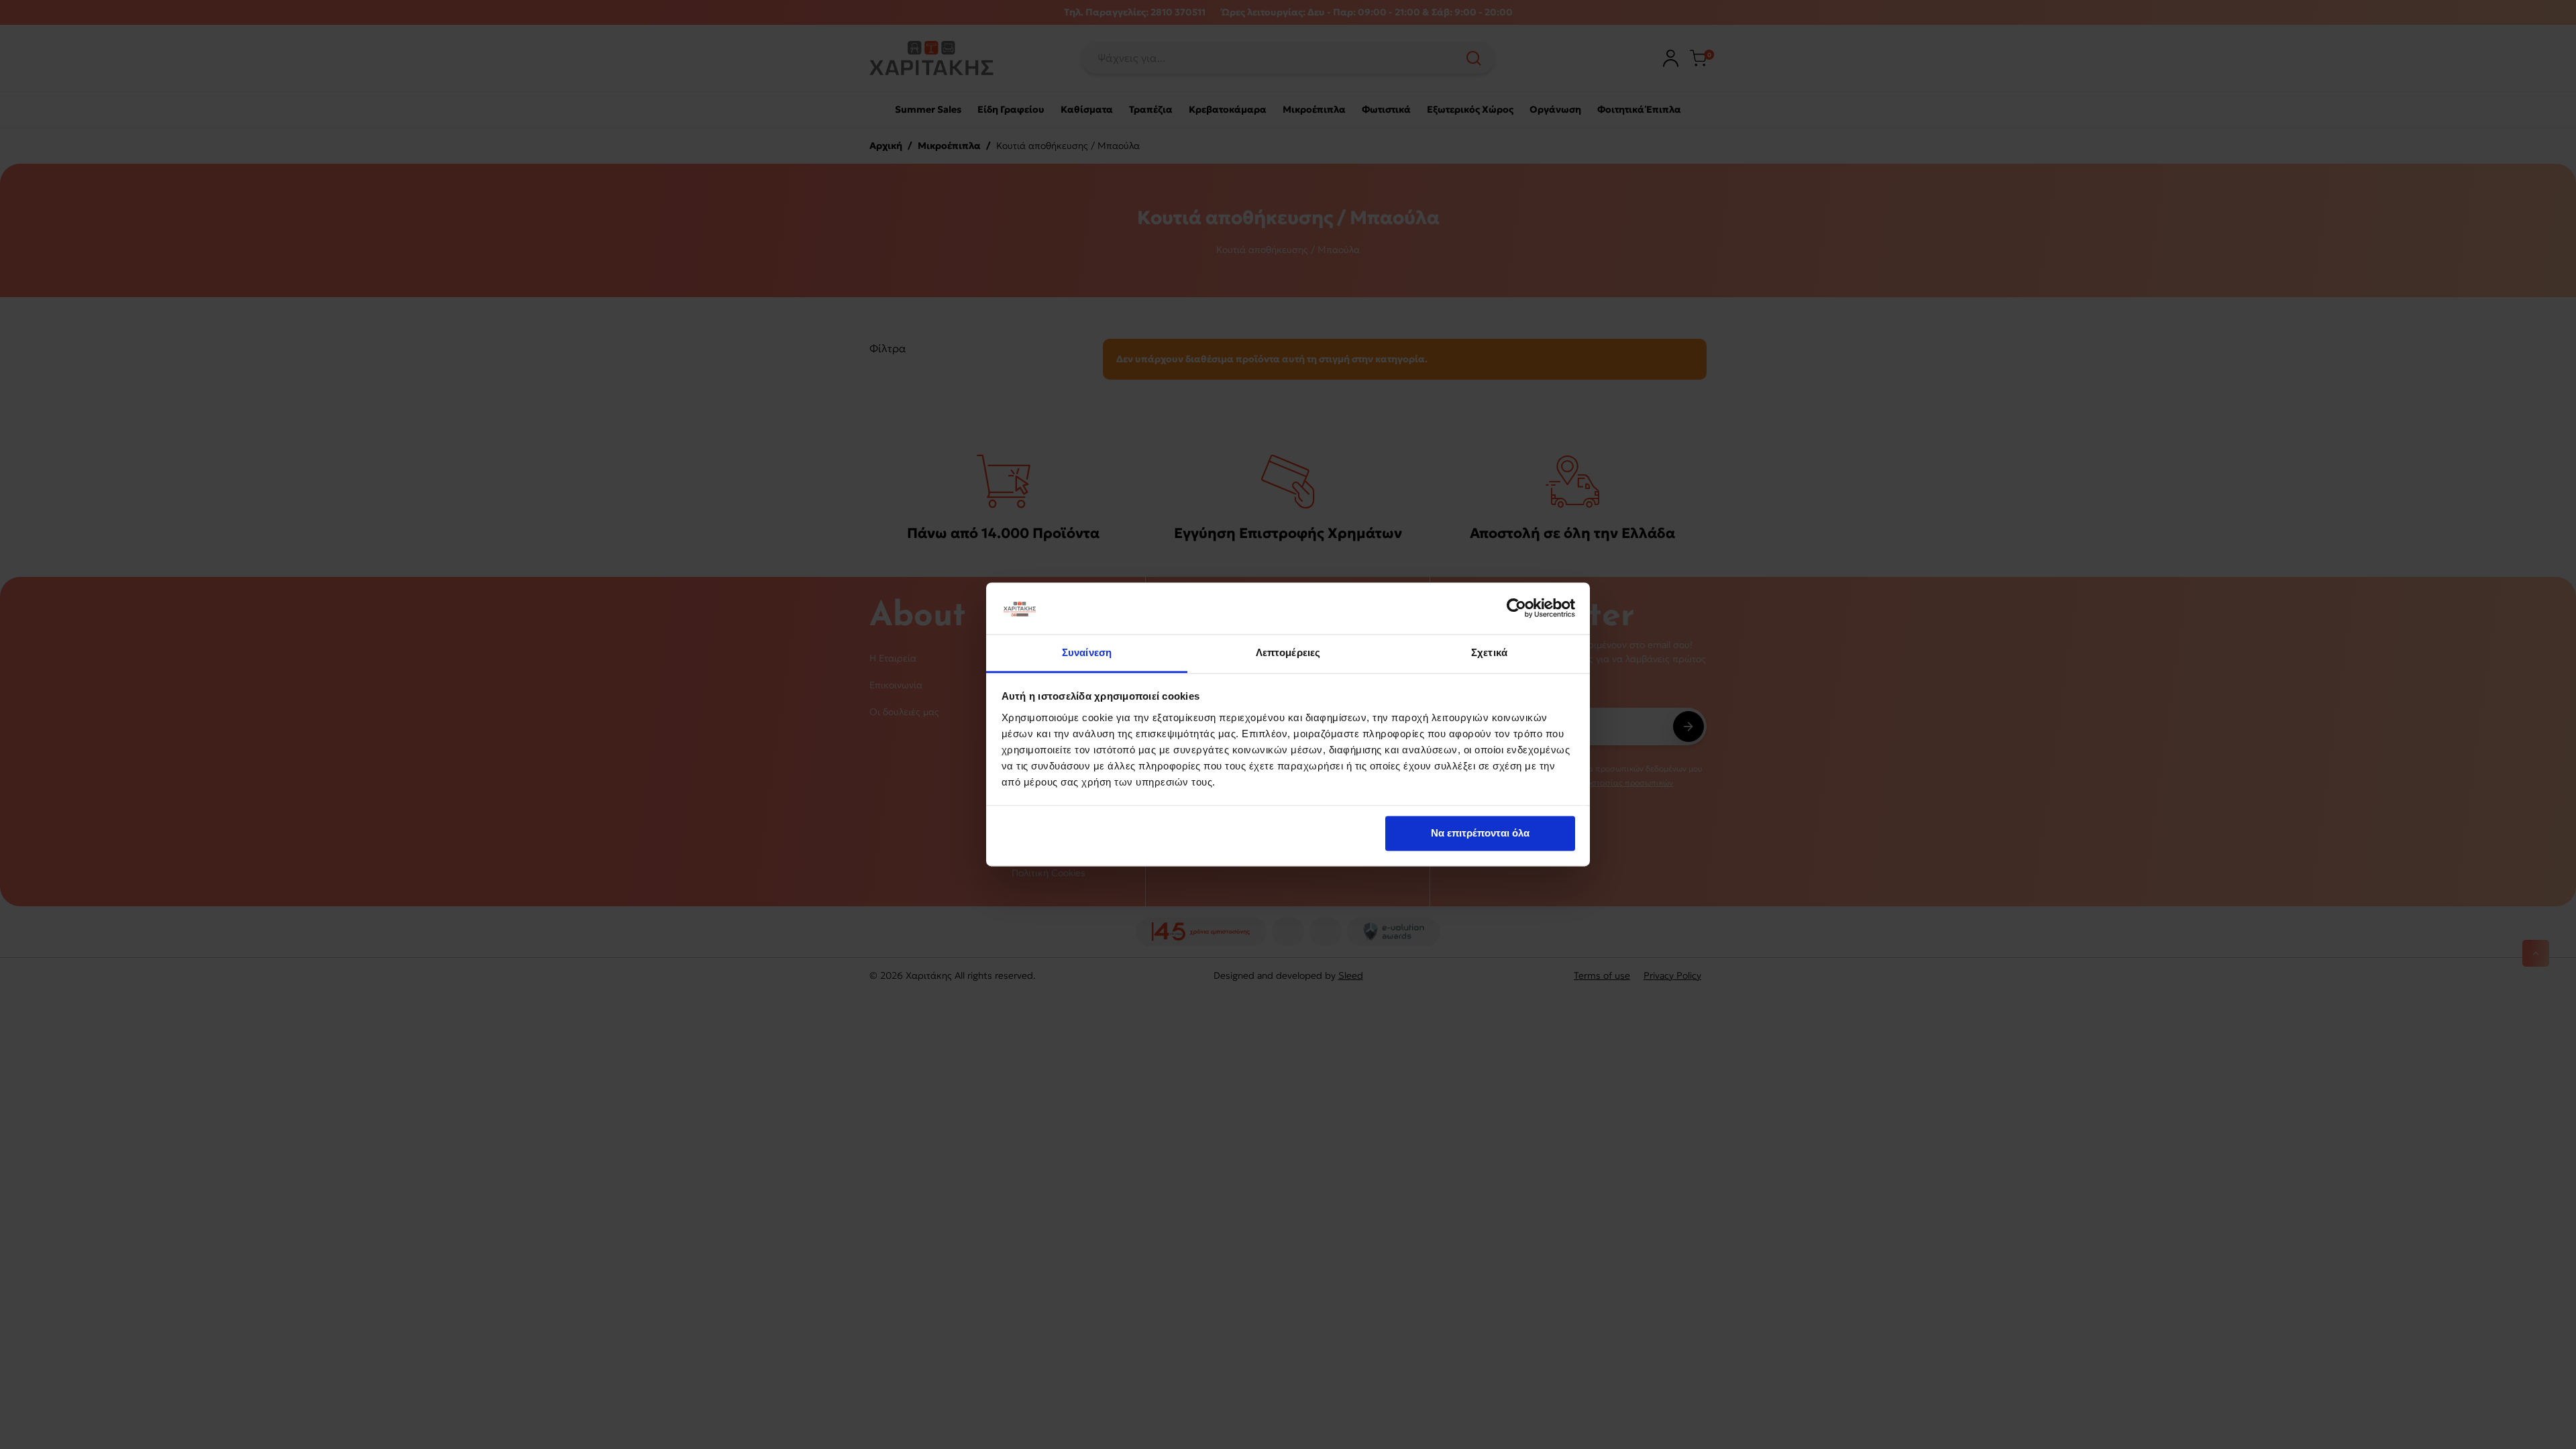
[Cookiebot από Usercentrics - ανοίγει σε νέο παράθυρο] (1516, 608)
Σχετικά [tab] (1489, 652)
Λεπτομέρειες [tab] (1288, 652)
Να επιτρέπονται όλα (1480, 834)
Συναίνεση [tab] (1087, 652)
